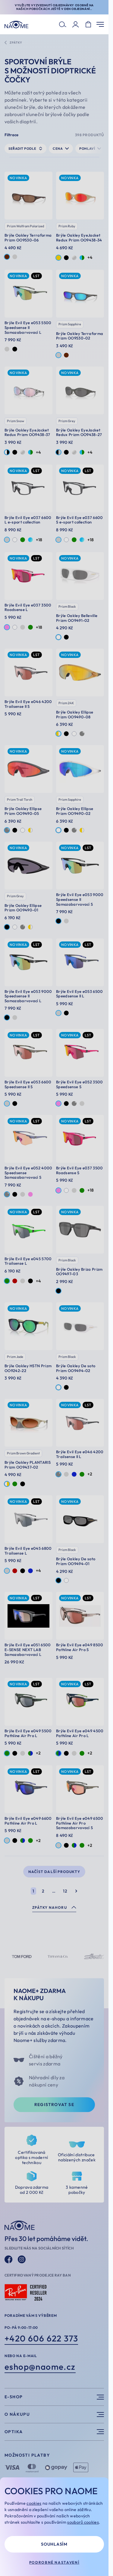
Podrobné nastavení (54, 2562)
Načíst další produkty (54, 1872)
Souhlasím (54, 2544)
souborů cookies (83, 2522)
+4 (90, 257)
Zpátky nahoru (50, 1907)
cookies (34, 2503)
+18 (39, 540)
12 (65, 1891)
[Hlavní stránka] (16, 25)
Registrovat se (54, 2105)
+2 (90, 1474)
